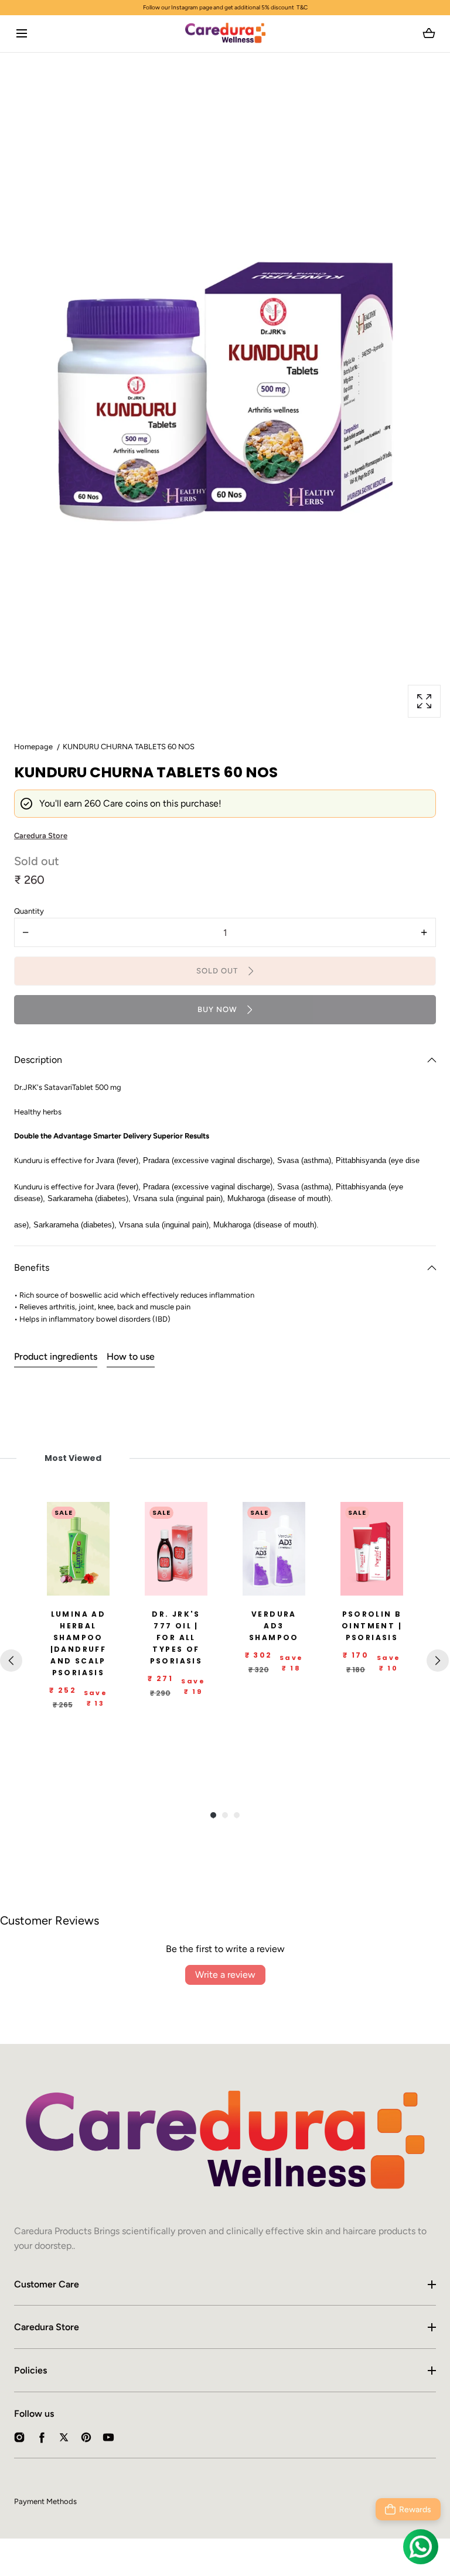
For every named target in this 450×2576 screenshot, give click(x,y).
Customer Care (47, 2284)
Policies (30, 2370)
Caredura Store (47, 2327)
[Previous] (11, 1661)
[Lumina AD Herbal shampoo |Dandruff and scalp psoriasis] (78, 1549)
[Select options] (170, 1584)
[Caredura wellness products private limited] (225, 34)
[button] (21, 34)
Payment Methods (45, 2501)
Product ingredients (56, 1356)
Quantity (29, 911)
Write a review (225, 1975)
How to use (131, 1356)
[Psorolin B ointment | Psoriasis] (372, 1549)
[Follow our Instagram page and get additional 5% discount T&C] (225, 8)
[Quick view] (96, 1584)
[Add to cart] (72, 1584)
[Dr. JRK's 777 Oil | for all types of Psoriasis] (176, 1549)
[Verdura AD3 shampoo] (274, 1549)
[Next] (438, 1661)
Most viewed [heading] (73, 1458)
